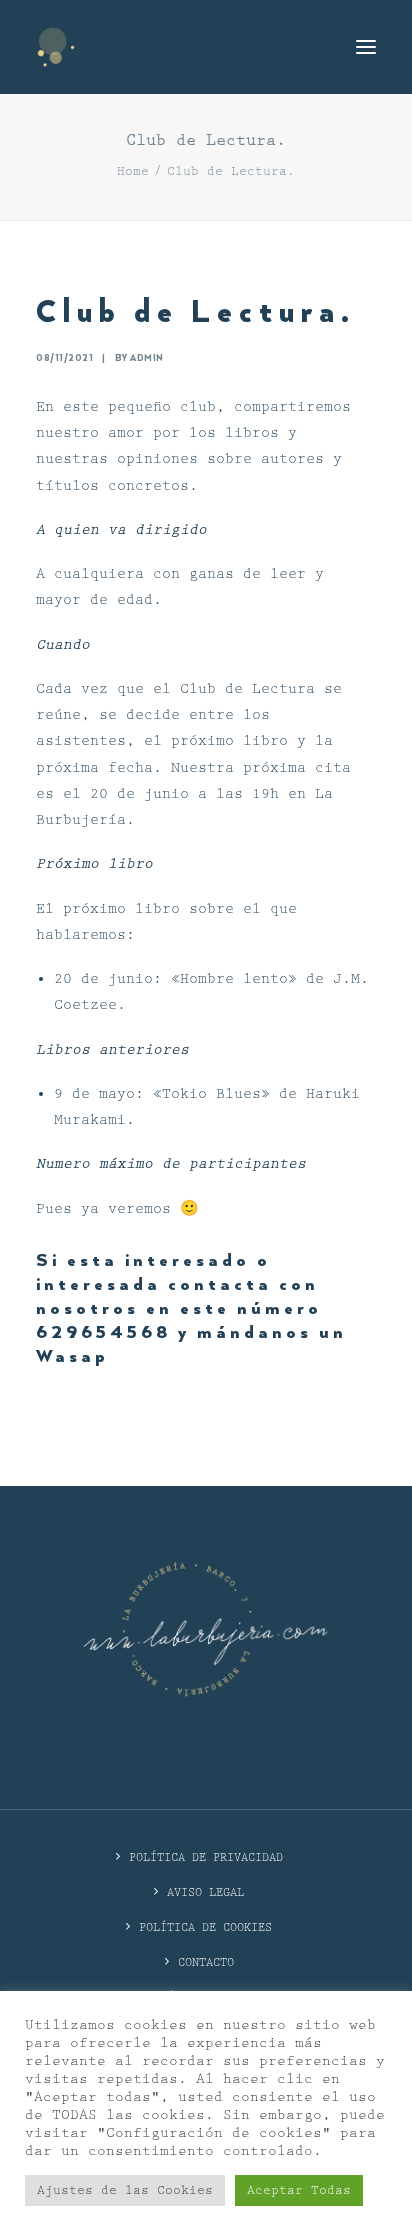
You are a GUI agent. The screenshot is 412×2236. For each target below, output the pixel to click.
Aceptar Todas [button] (299, 2190)
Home (133, 171)
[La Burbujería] (56, 47)
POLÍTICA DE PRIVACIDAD (206, 1857)
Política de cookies (205, 1927)
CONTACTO (206, 1962)
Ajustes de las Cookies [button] (125, 2190)
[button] (366, 47)
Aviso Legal (205, 1892)
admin (147, 358)
